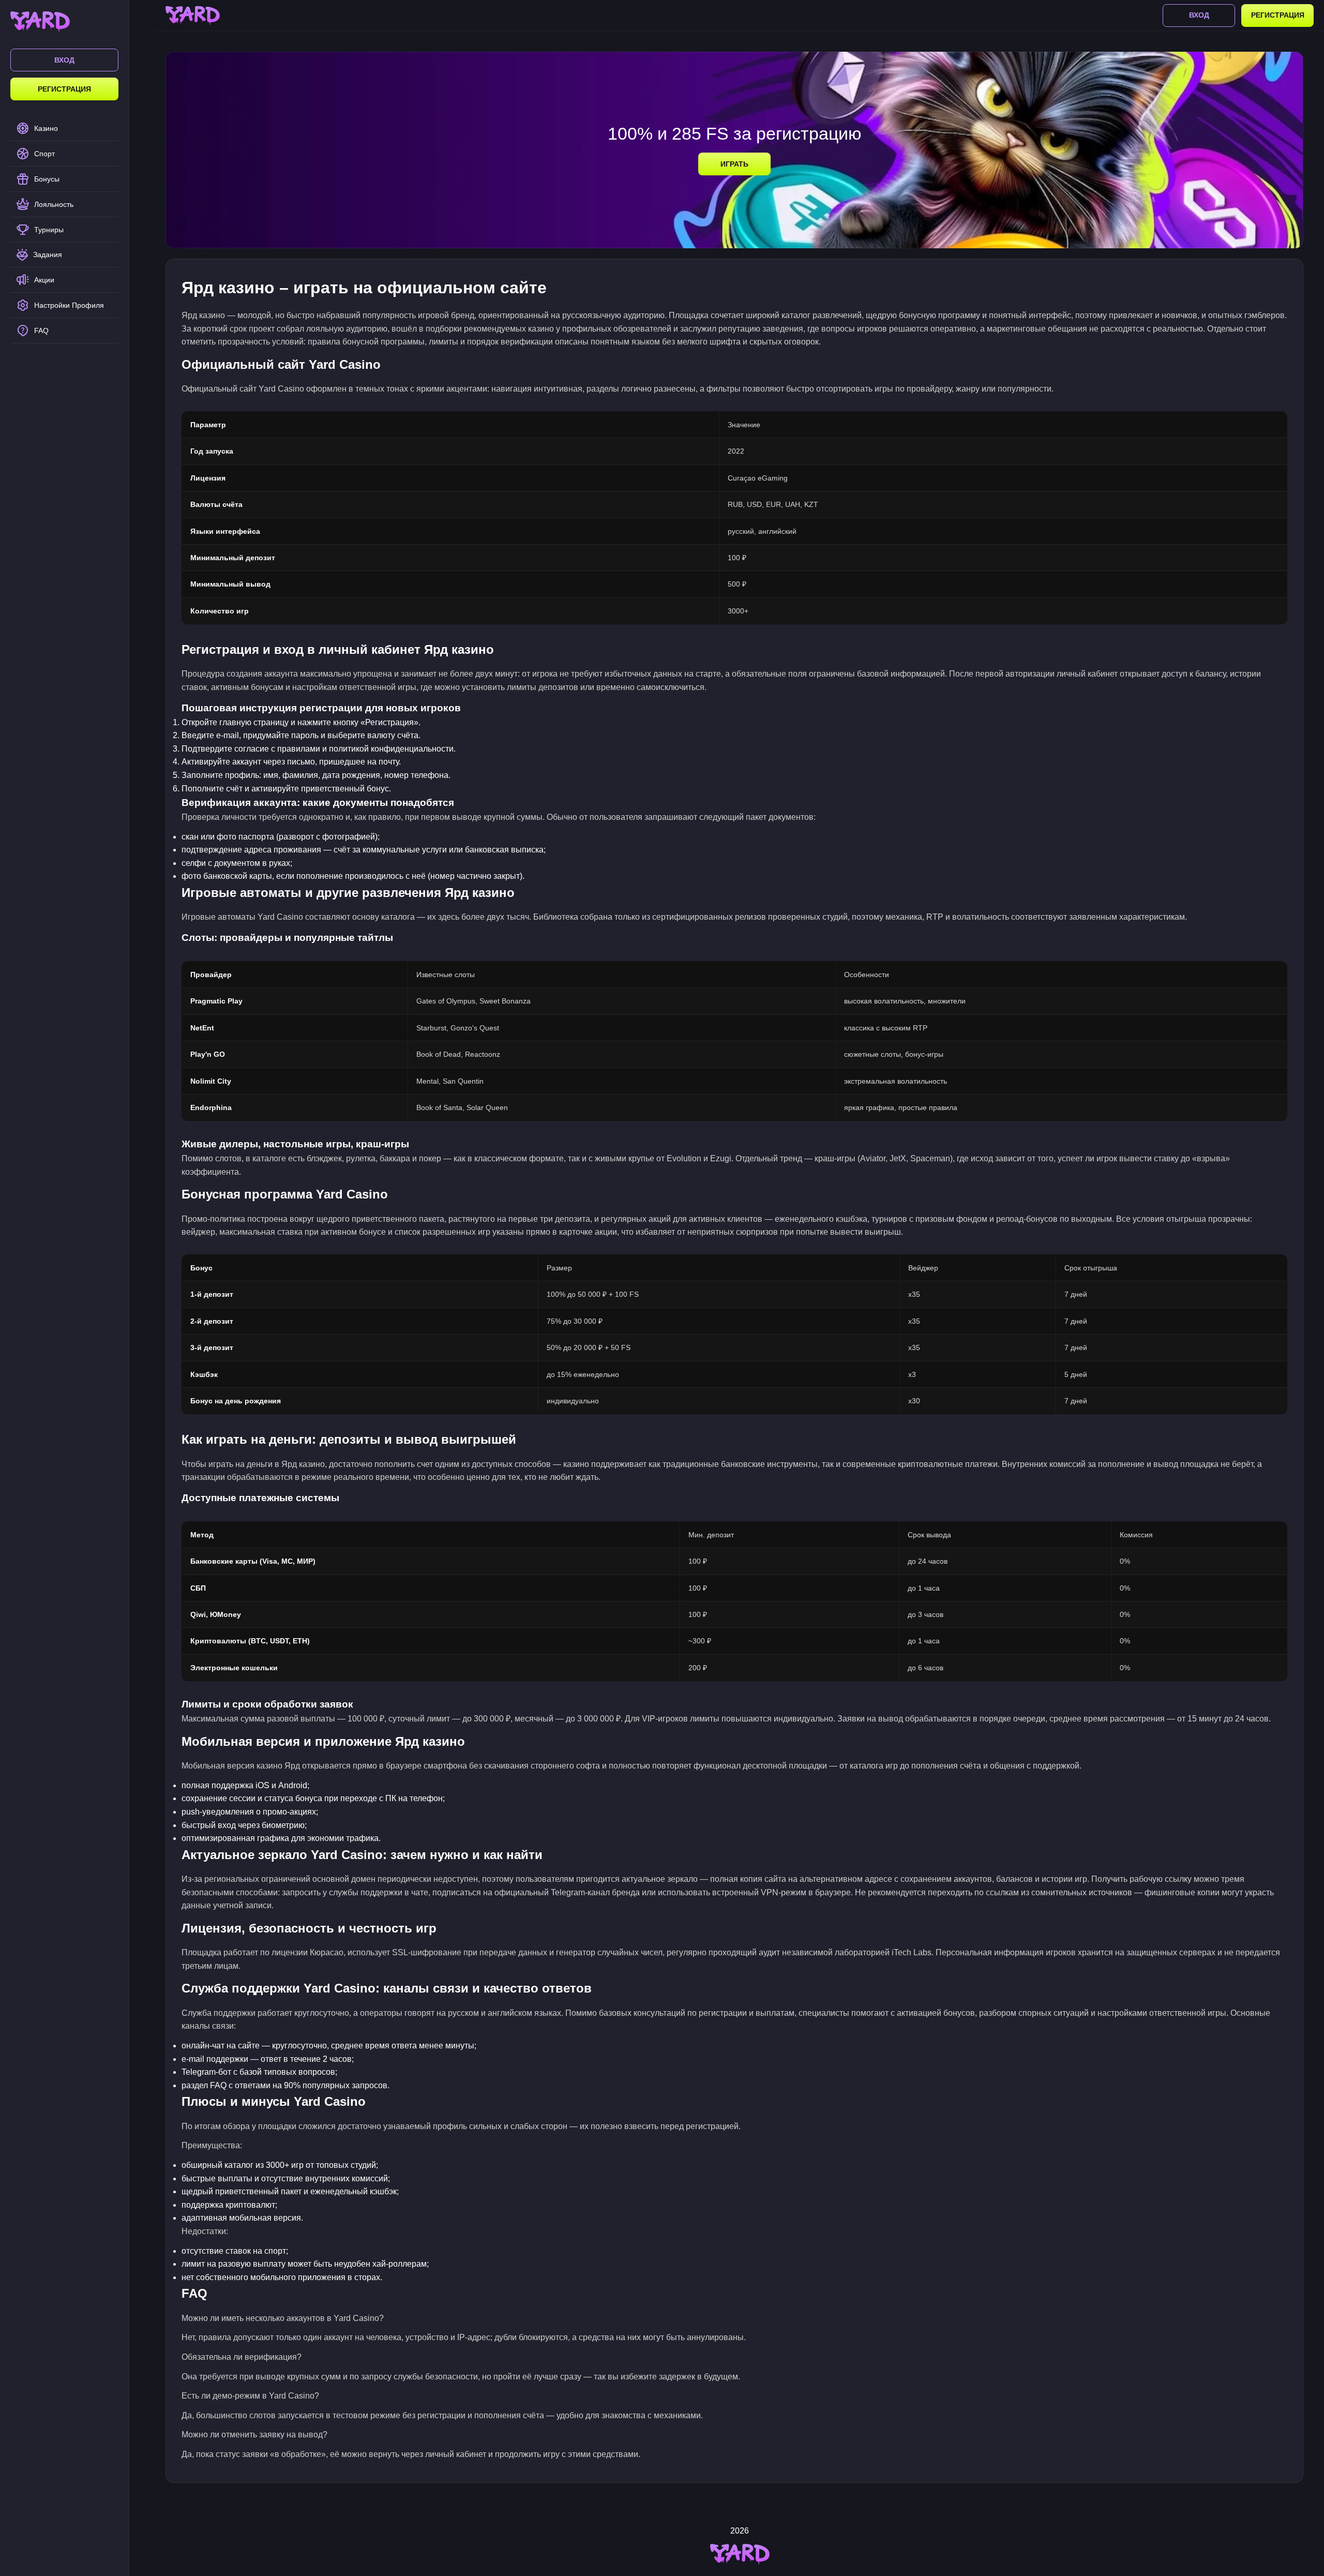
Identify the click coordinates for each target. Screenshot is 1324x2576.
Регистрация (64, 89)
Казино (46, 128)
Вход (64, 60)
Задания (48, 254)
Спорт (44, 154)
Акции (44, 280)
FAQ (41, 331)
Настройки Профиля (69, 305)
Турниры (49, 230)
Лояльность (54, 204)
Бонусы (47, 179)
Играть (734, 164)
